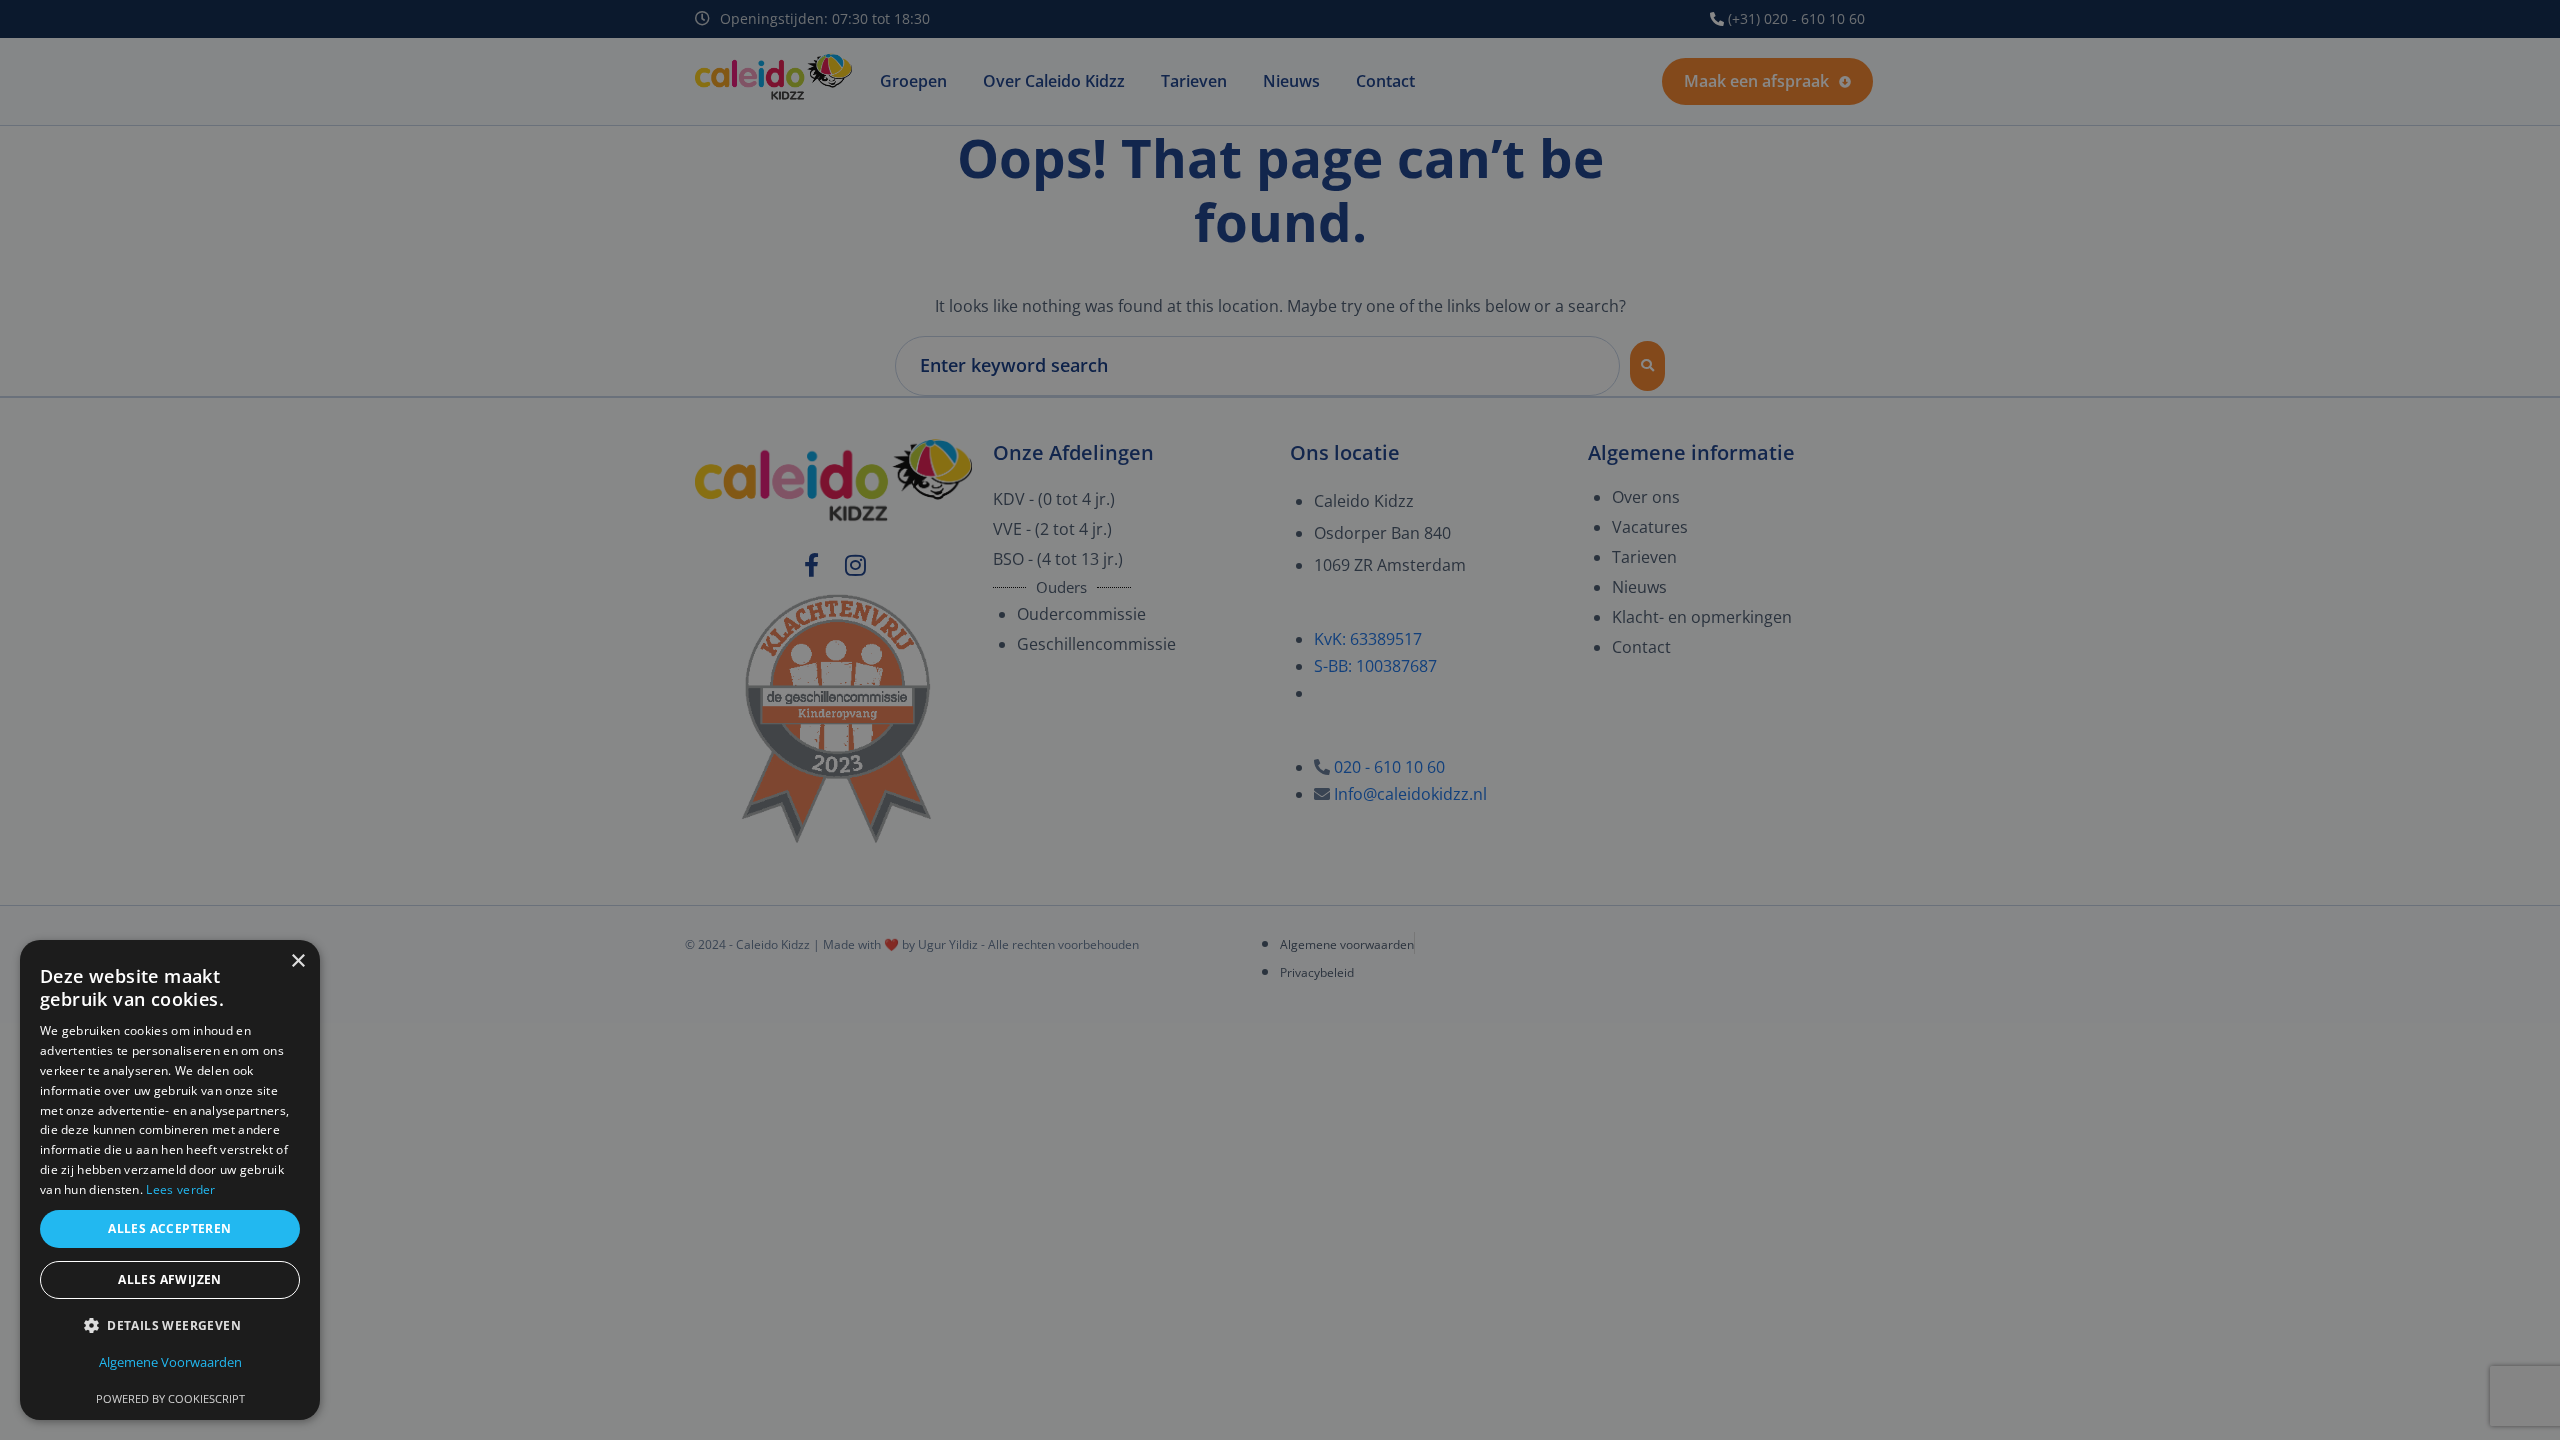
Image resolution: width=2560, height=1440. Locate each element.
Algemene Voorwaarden (170, 1362)
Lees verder (180, 1189)
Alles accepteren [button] (169, 1228)
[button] (170, 1325)
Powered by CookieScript (170, 1398)
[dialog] (1280, 720)
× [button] (297, 961)
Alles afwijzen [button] (170, 1279)
